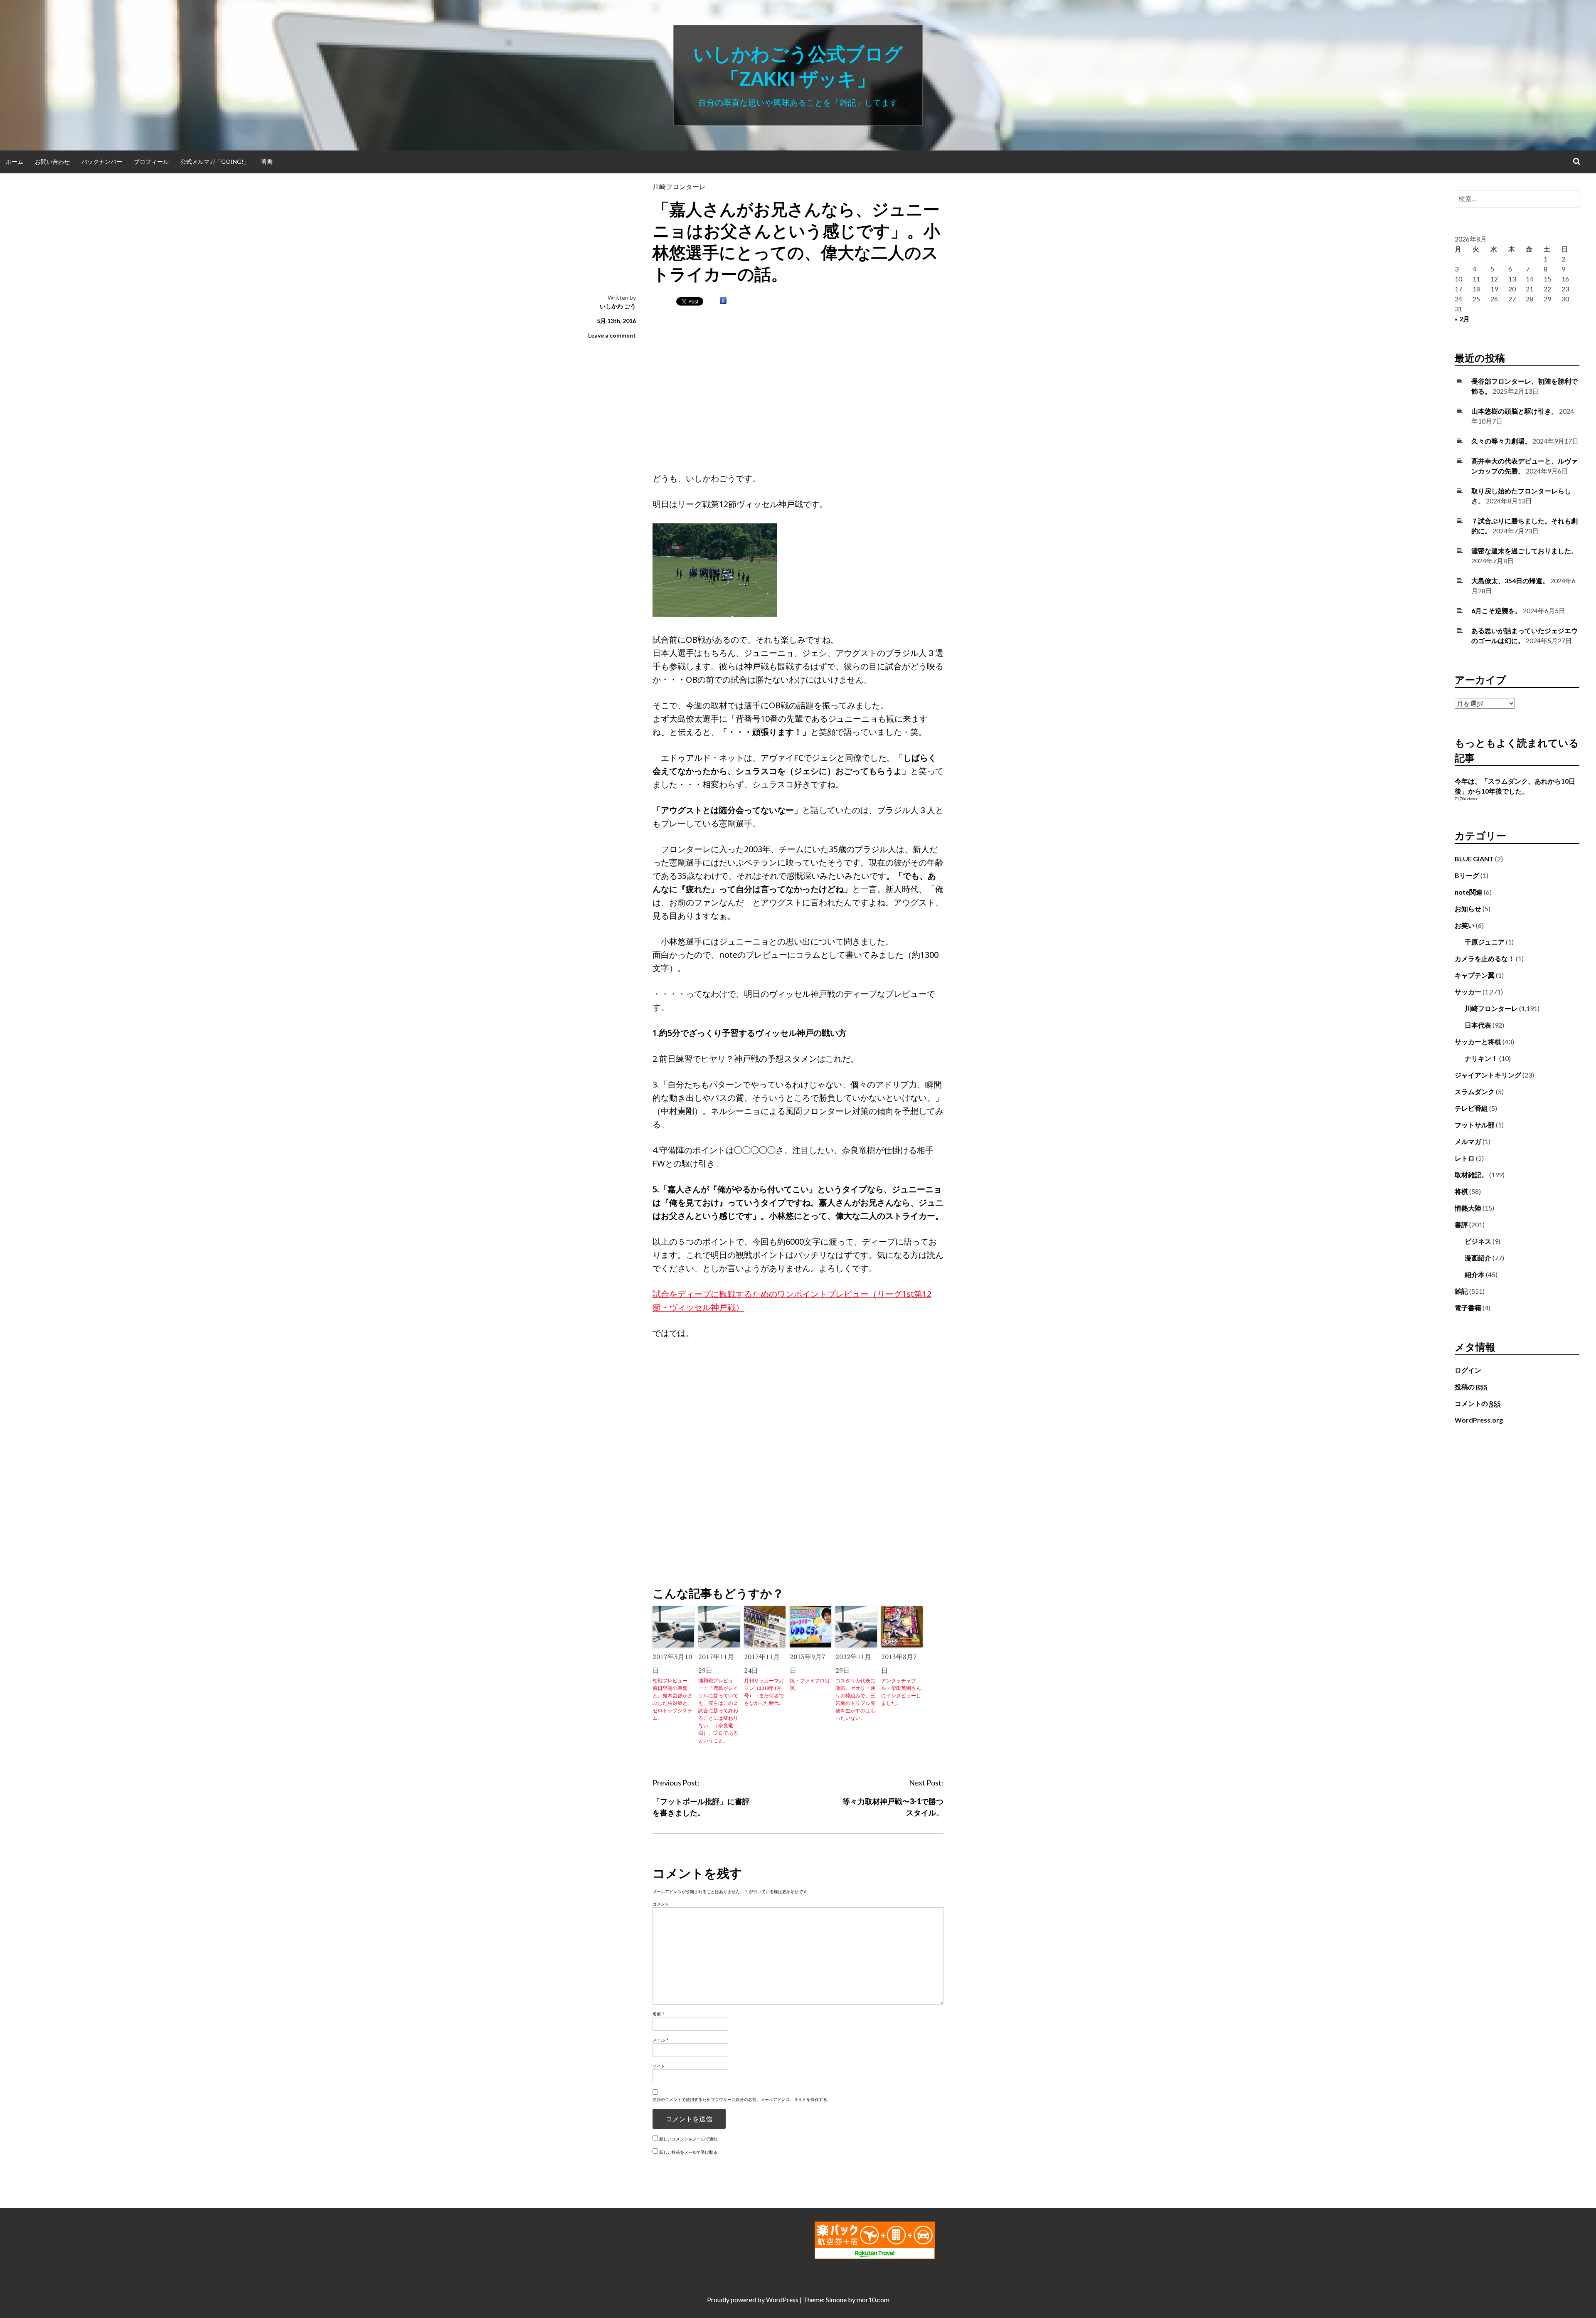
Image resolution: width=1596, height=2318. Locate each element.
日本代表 (1478, 1025)
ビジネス (1478, 1241)
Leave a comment (612, 335)
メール (661, 2040)
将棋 (1461, 1191)
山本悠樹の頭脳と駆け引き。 (1515, 411)
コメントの (1478, 1403)
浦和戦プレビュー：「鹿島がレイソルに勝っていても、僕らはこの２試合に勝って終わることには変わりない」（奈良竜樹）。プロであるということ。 (718, 1710)
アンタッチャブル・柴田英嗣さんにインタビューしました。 (901, 1692)
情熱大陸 (1468, 1208)
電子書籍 (1468, 1308)
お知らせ (1468, 909)
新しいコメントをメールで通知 (688, 2139)
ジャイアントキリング (1488, 1075)
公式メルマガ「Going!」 (215, 162)
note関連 (1469, 892)
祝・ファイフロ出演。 (810, 1684)
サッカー (1468, 992)
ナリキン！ (1481, 1058)
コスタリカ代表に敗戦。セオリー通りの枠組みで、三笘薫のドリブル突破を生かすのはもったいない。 (855, 1699)
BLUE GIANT (1474, 859)
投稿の (1471, 1387)
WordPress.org (1479, 1420)
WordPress (782, 2300)
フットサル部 (1475, 1125)
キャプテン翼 (1475, 975)
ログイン (1468, 1370)
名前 (659, 2014)
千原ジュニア (1485, 942)
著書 (267, 162)
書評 (1461, 1224)
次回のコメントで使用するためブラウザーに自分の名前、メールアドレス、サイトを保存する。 (742, 2099)
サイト (659, 2066)
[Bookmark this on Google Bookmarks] (723, 301)
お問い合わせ (52, 162)
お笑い (1465, 925)
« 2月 (1462, 319)
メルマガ (1468, 1141)
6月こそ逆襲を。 (1496, 610)
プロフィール (151, 162)
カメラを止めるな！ (1485, 958)
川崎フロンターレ (679, 186)
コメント (661, 1904)
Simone (836, 2300)
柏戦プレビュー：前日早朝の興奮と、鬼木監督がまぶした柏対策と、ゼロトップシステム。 (672, 1699)
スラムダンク (1475, 1091)
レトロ (1465, 1158)
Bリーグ (1467, 875)
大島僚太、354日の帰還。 (1510, 581)
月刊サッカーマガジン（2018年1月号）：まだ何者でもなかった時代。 (764, 1692)
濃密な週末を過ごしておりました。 (1525, 551)
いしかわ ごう (618, 306)
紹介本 (1475, 1274)
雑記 (1461, 1291)
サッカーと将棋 (1478, 1042)
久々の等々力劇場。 (1501, 441)
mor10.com (873, 2300)
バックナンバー (102, 162)
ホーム (15, 162)
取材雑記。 (1471, 1175)
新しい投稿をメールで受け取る (688, 2152)
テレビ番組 (1471, 1108)
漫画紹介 (1478, 1258)
